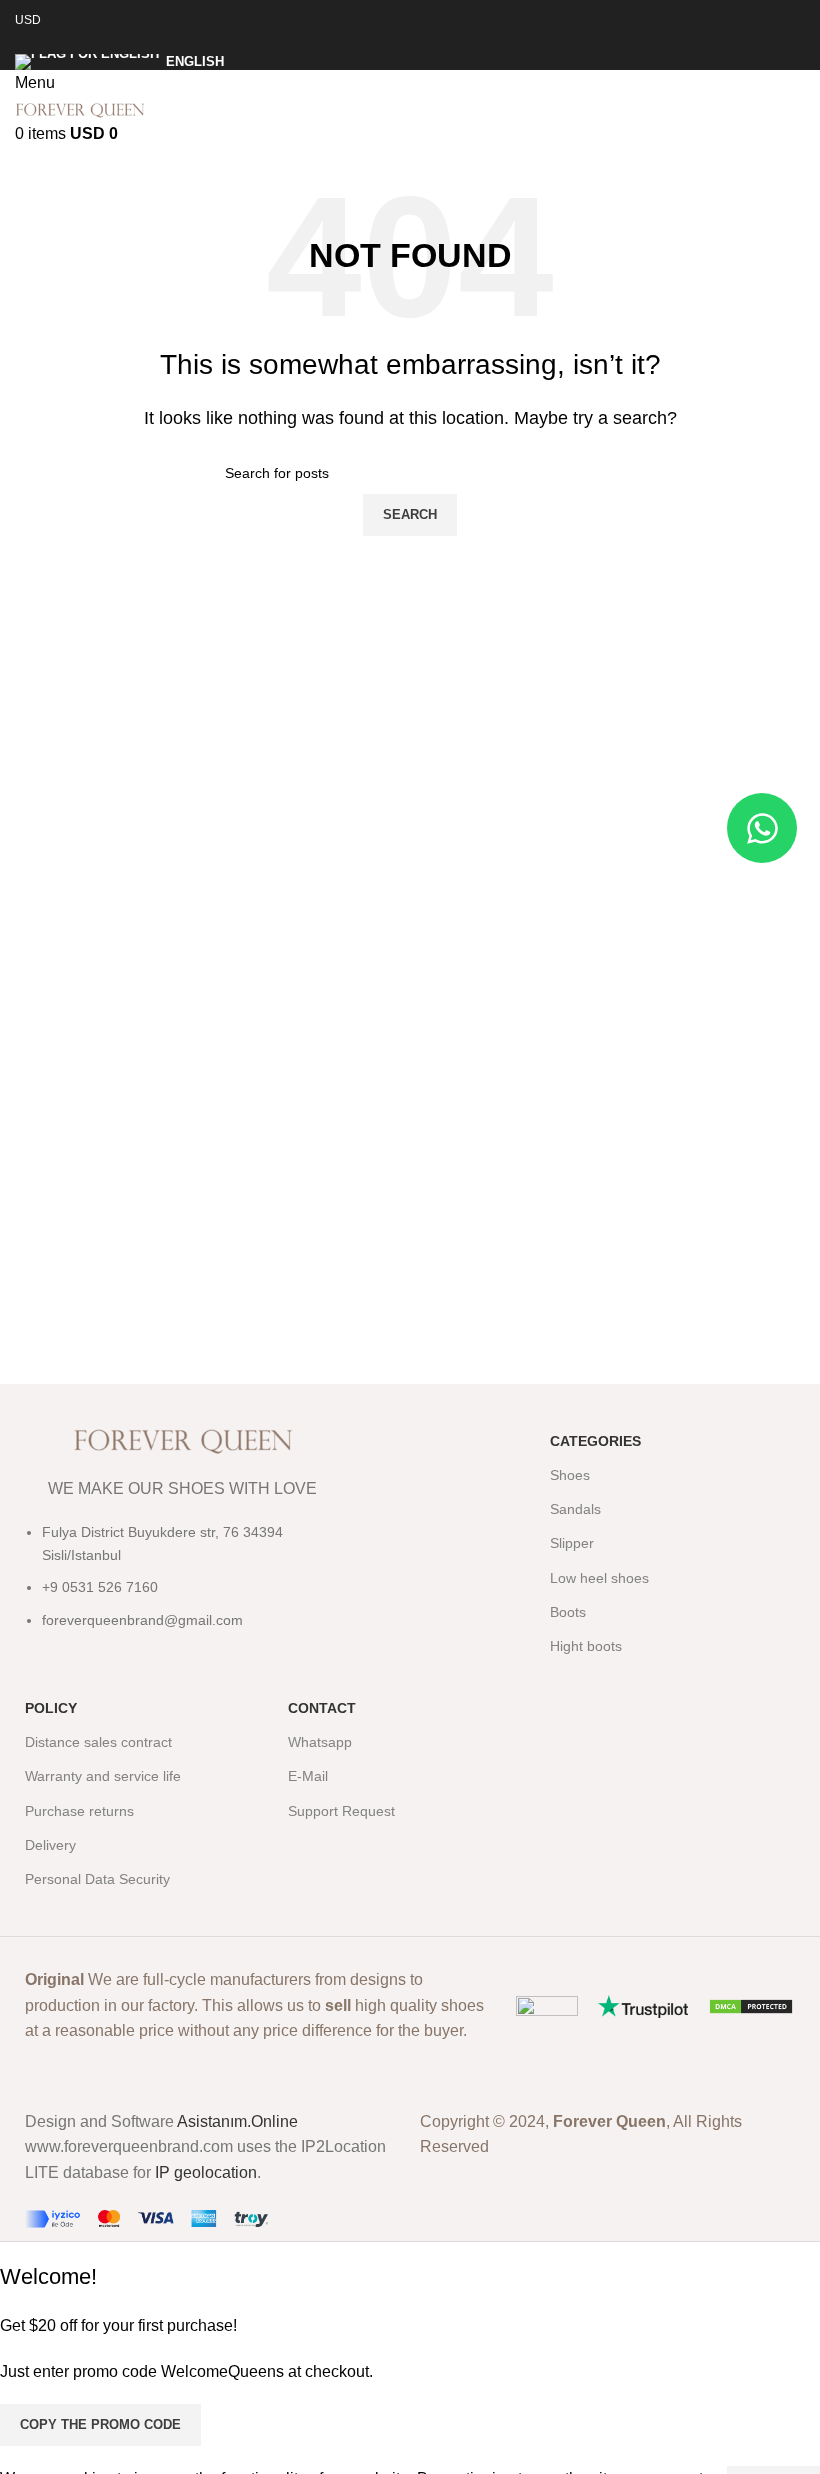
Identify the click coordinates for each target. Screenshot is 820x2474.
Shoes (570, 1475)
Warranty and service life (103, 1776)
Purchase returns (79, 1811)
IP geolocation (206, 2172)
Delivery (50, 1845)
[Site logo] (80, 108)
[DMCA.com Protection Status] (751, 2005)
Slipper (572, 1543)
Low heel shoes (599, 1578)
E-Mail (308, 1776)
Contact (322, 1708)
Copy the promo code (100, 2424)
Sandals (575, 1509)
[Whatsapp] (762, 828)
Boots (568, 1612)
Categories (595, 1441)
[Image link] (547, 2005)
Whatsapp (320, 1742)
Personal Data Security (97, 1879)
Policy (51, 1708)
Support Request (341, 1811)
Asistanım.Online (237, 2121)
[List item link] (183, 1586)
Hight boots (586, 1646)
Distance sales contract (98, 1742)
